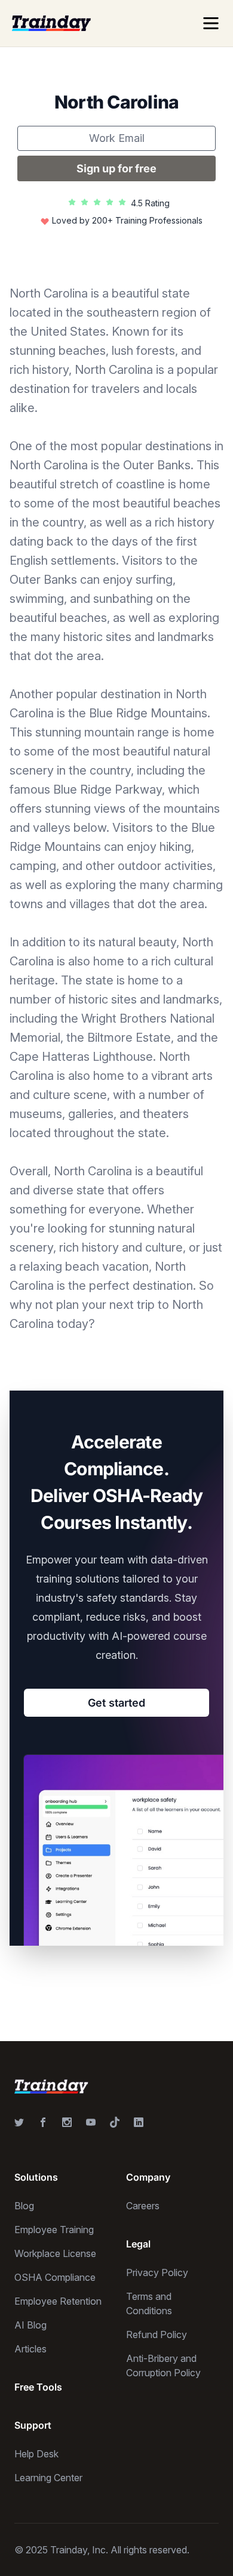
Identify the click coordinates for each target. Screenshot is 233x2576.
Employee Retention (58, 2301)
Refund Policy (157, 2334)
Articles (30, 2349)
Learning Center (48, 2478)
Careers (143, 2206)
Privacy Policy (157, 2272)
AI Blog (30, 2325)
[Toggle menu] (211, 23)
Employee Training (54, 2230)
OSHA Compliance (55, 2277)
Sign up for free (116, 168)
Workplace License (55, 2253)
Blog (24, 2206)
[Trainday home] (51, 23)
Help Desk (36, 2454)
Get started (116, 1703)
